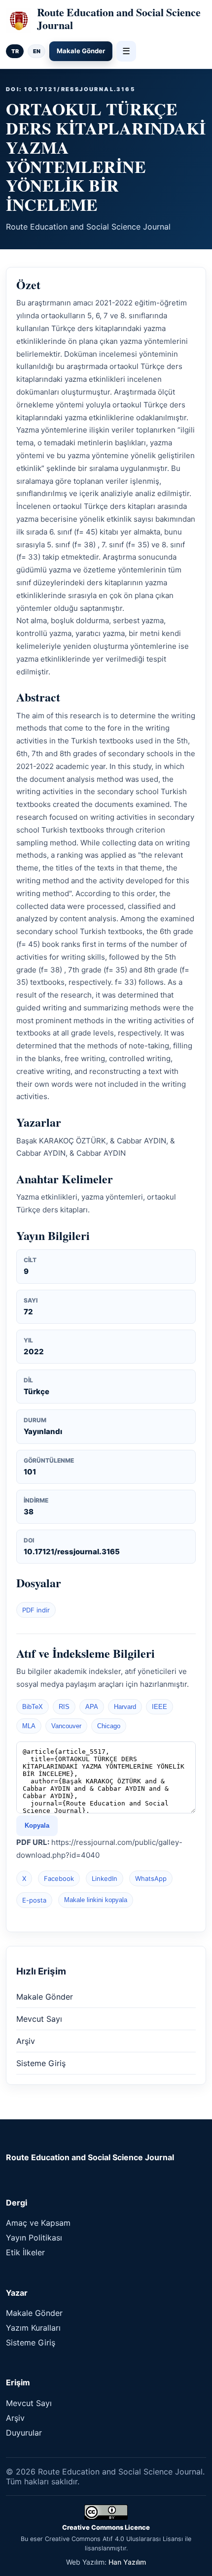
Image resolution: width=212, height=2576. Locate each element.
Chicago (109, 1726)
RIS (64, 1707)
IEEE (159, 1707)
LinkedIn (105, 1878)
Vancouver (66, 1726)
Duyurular (24, 2433)
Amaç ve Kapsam (38, 2223)
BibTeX (33, 1707)
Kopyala (37, 1825)
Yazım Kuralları (33, 2328)
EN (37, 51)
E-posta (34, 1900)
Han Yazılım (127, 2562)
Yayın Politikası (34, 2238)
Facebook (59, 1878)
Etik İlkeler (25, 2252)
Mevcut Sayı (39, 2019)
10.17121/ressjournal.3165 (72, 1552)
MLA (29, 1726)
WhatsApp (151, 1878)
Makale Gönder (81, 51)
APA (92, 1707)
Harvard (125, 1707)
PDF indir (36, 1610)
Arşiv (26, 2041)
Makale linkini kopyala (96, 1900)
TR (15, 51)
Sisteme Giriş (41, 2063)
